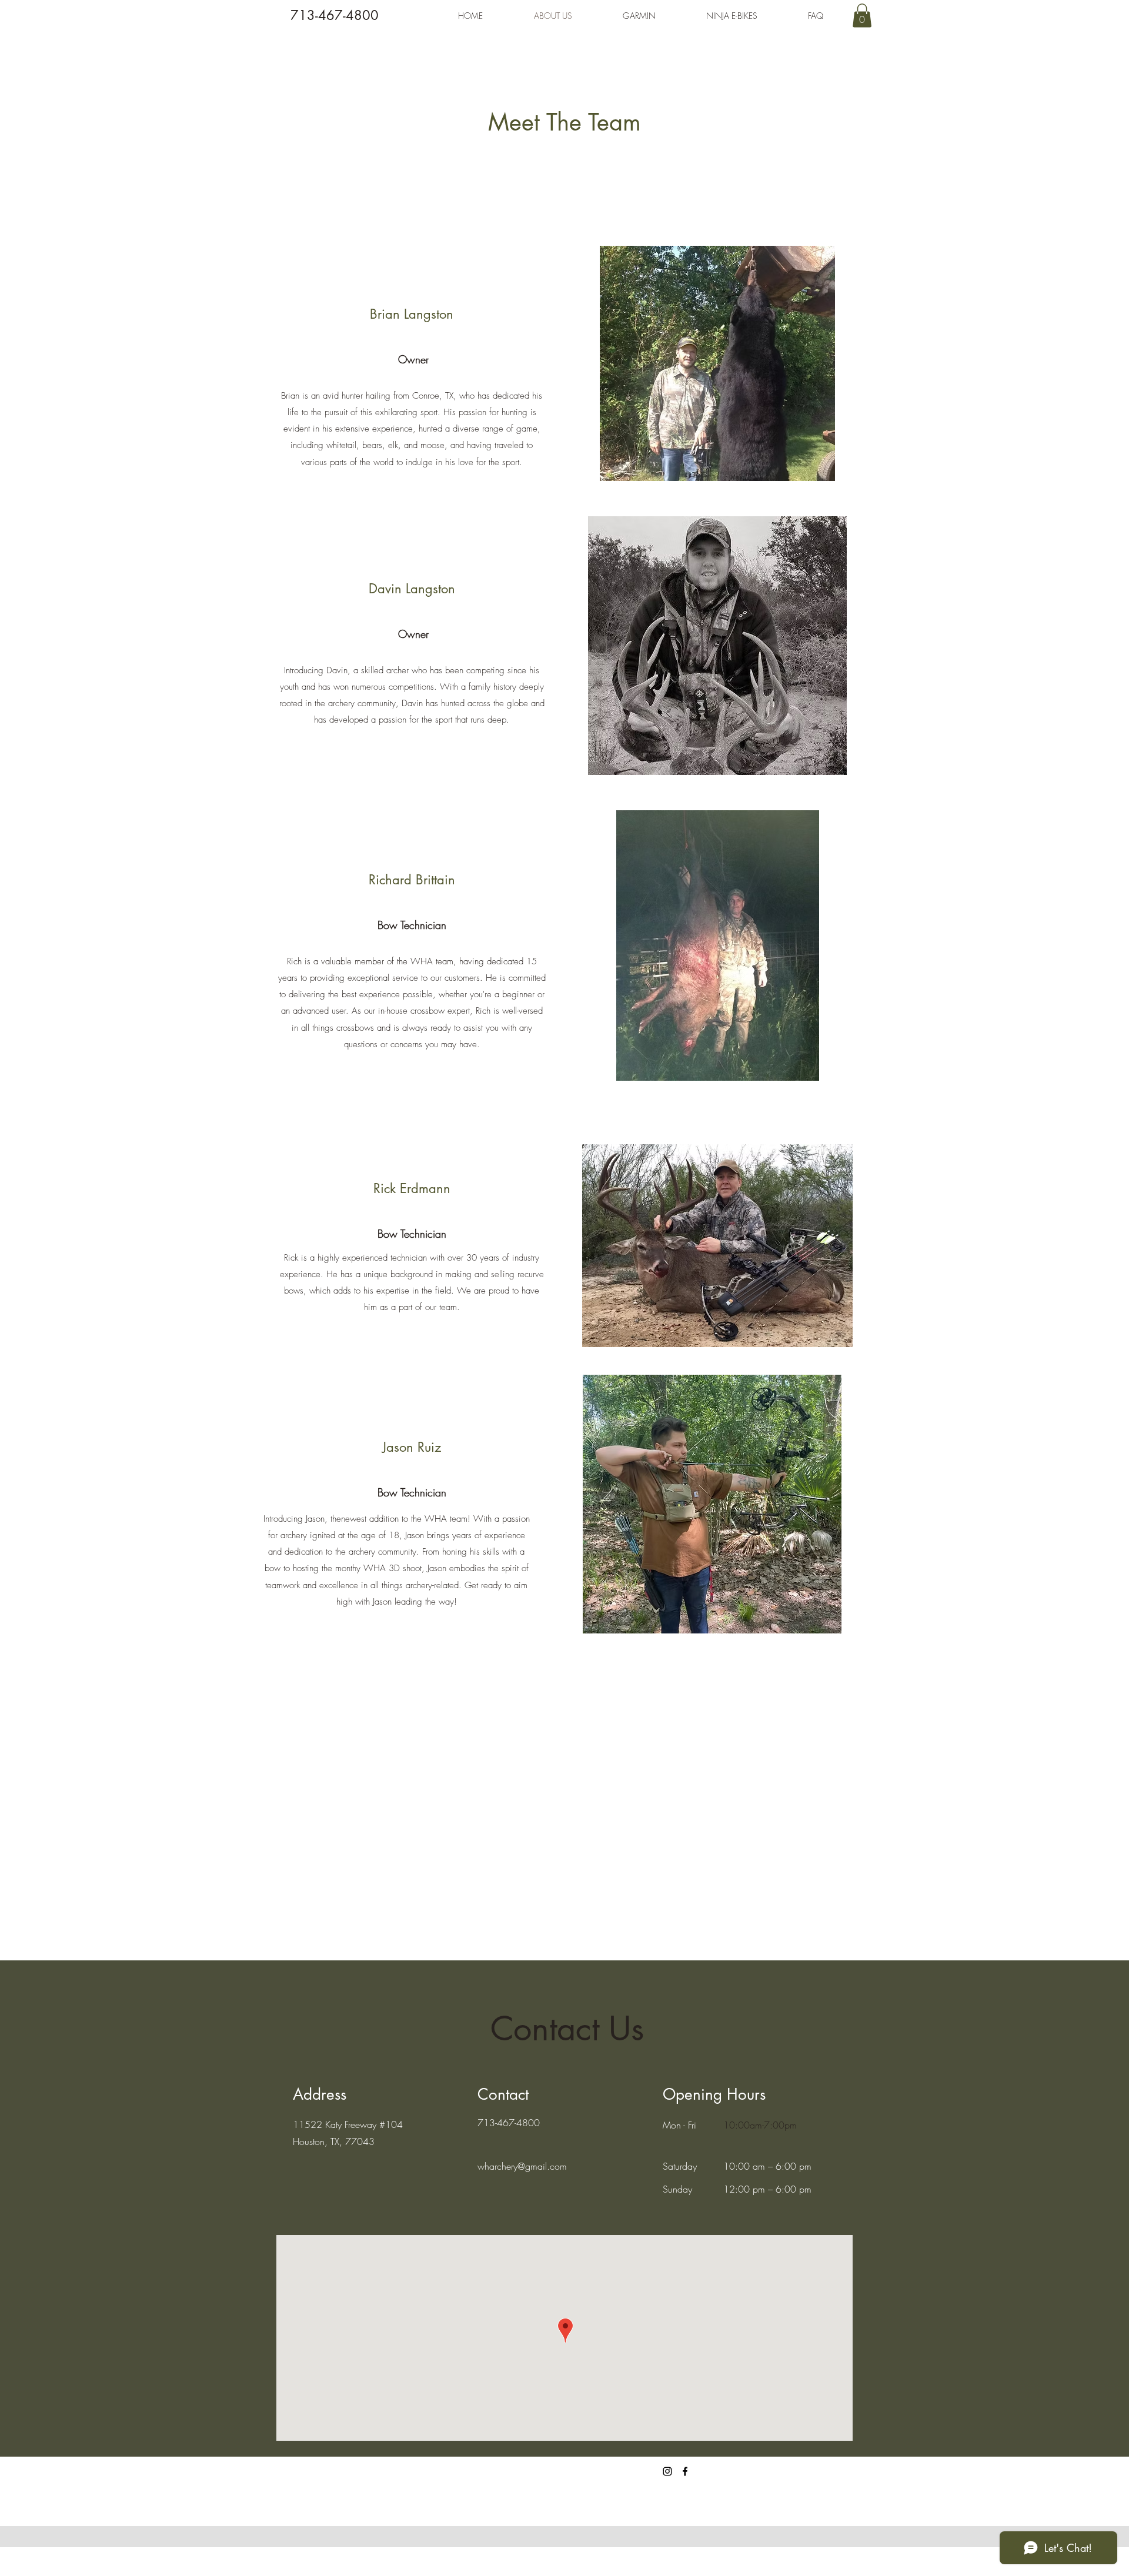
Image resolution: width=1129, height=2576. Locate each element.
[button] (862, 16)
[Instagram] (667, 2471)
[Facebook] (685, 2471)
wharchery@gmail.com (522, 2166)
